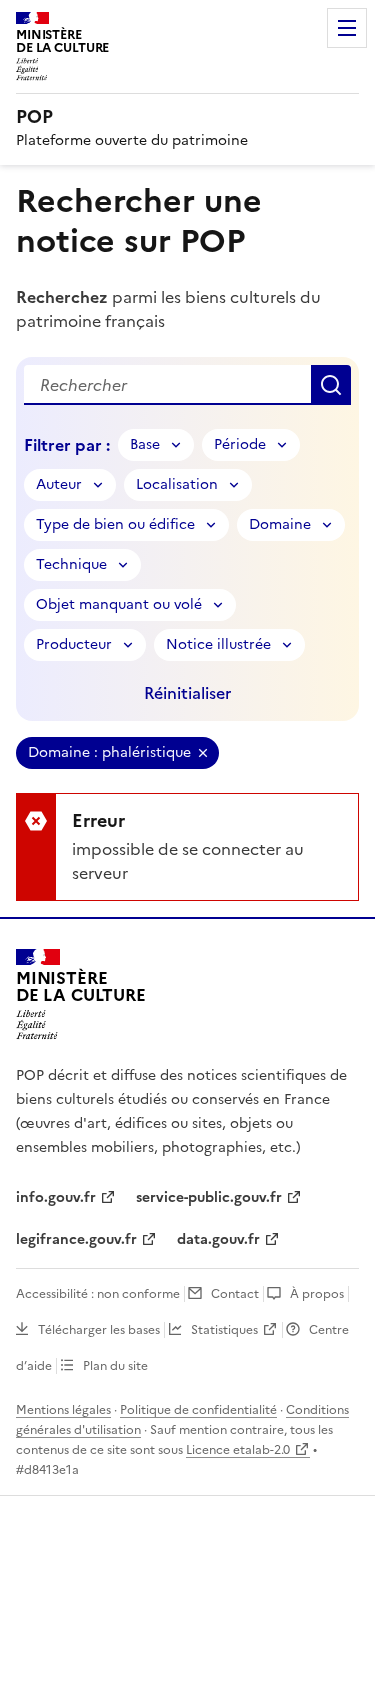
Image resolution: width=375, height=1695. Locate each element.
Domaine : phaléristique (109, 752)
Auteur (59, 484)
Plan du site (115, 1366)
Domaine (280, 524)
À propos (317, 1294)
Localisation (177, 484)
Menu (347, 28)
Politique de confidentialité (198, 1410)
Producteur (74, 644)
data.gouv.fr (218, 1239)
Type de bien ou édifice (115, 524)
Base (145, 444)
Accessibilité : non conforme (98, 1294)
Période (240, 444)
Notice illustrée (218, 644)
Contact (235, 1294)
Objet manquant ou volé (119, 604)
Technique (71, 564)
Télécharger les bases (99, 1330)
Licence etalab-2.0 (238, 1450)
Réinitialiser (187, 693)
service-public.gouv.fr (209, 1197)
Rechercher (331, 385)
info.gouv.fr (56, 1197)
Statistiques (224, 1330)
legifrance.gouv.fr (76, 1239)
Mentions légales (63, 1410)
